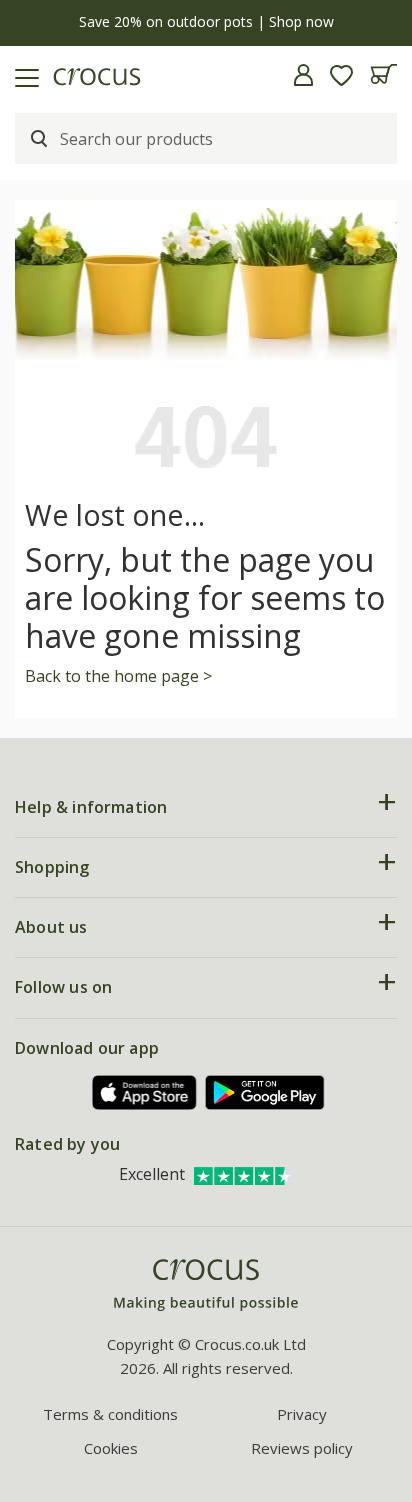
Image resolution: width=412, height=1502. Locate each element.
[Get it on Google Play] (265, 1092)
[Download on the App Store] (145, 1092)
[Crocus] (206, 1285)
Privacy (302, 1414)
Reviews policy (302, 1448)
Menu (23, 75)
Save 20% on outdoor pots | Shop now (206, 21)
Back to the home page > (118, 676)
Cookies (111, 1448)
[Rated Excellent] (244, 1174)
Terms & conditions (110, 1414)
